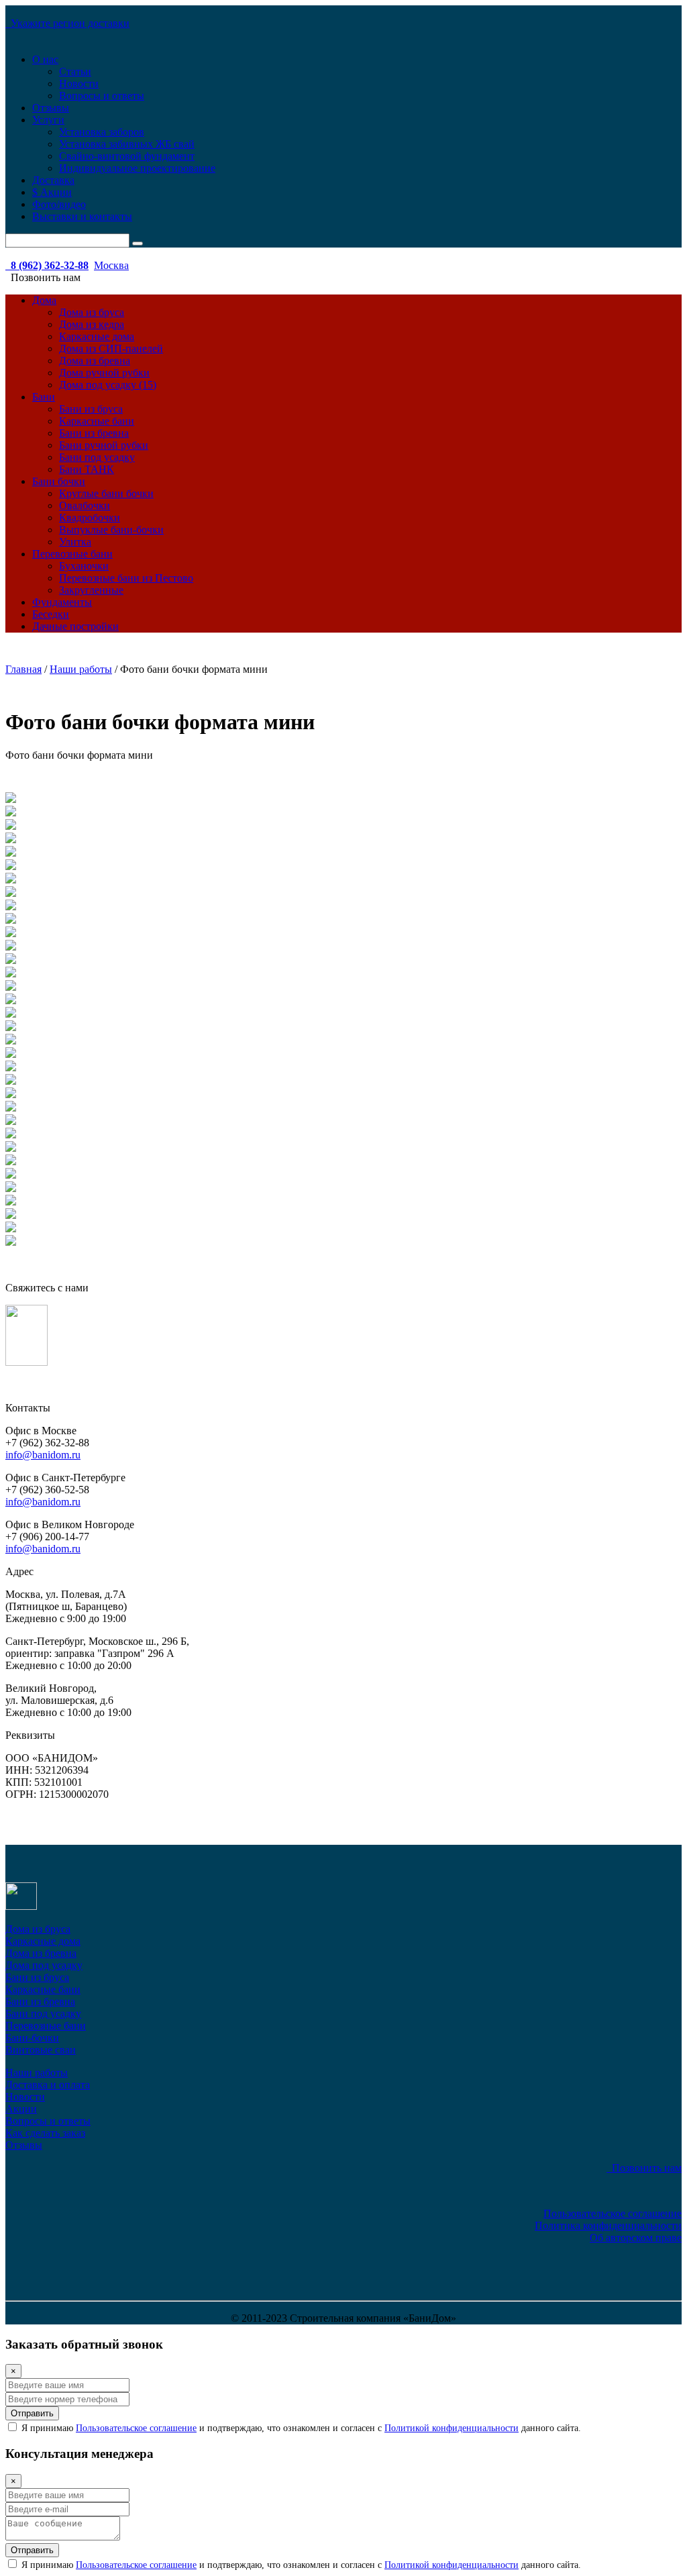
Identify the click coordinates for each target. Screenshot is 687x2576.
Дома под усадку (44, 1965)
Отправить (32, 2413)
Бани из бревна (94, 433)
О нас (45, 59)
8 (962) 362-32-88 (47, 265)
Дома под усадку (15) (108, 385)
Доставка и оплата (48, 2085)
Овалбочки (85, 505)
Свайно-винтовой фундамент (127, 156)
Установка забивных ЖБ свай (127, 144)
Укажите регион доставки (67, 23)
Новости (79, 84)
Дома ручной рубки (104, 373)
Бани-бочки (32, 2038)
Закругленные (91, 590)
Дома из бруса (92, 312)
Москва (111, 265)
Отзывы (51, 108)
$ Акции (52, 192)
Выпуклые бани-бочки (111, 530)
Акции (21, 2109)
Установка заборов (102, 132)
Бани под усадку (97, 457)
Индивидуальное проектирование (137, 168)
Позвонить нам (644, 2168)
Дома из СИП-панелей (111, 348)
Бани (44, 397)
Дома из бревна (95, 361)
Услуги (48, 120)
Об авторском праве (636, 2238)
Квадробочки (90, 518)
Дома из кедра (92, 324)
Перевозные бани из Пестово (126, 578)
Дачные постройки (75, 626)
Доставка (53, 180)
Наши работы (37, 2073)
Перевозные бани (72, 554)
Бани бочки (59, 481)
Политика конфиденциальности (608, 2225)
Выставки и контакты (82, 216)
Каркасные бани (97, 421)
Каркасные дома (97, 336)
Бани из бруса (91, 409)
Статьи (75, 71)
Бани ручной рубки (104, 445)
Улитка (75, 542)
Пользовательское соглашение (613, 2213)
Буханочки (84, 566)
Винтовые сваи (41, 2050)
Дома (44, 300)
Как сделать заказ (45, 2133)
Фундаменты (62, 602)
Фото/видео (59, 204)
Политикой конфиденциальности (452, 2428)
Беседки (51, 614)
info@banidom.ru (43, 1455)
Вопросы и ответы (102, 96)
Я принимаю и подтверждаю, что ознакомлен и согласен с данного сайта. (300, 2428)
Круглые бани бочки (106, 493)
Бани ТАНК (87, 469)
